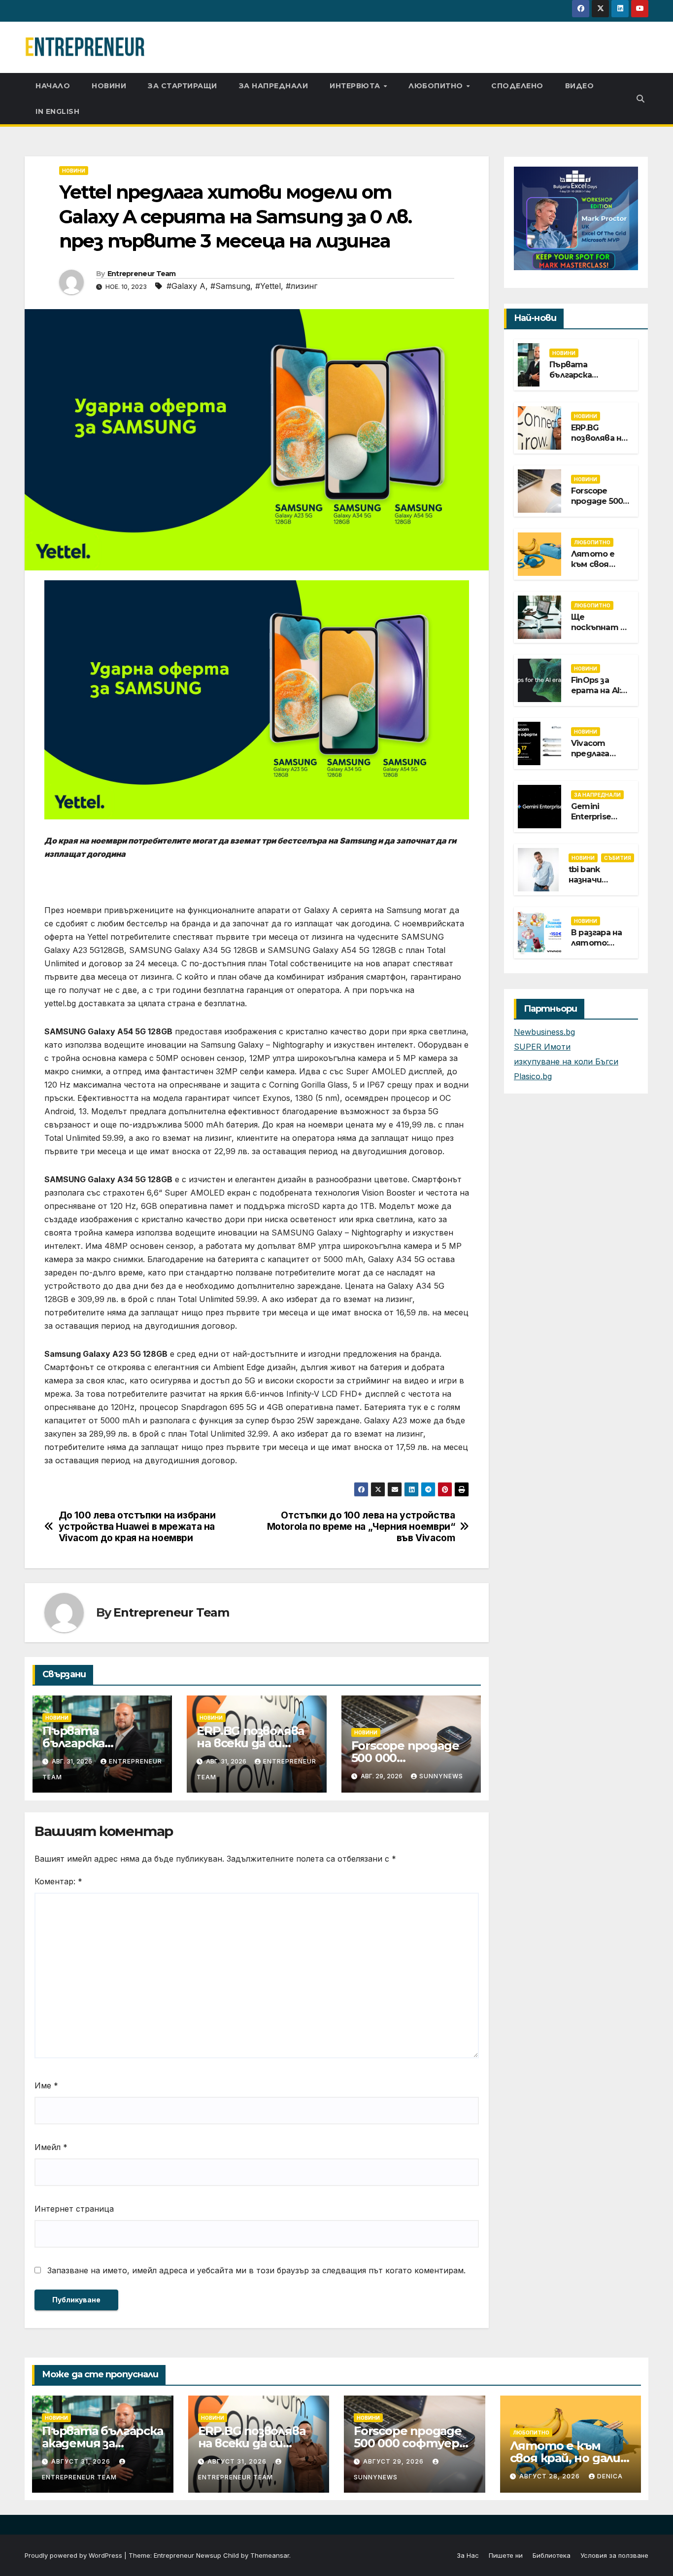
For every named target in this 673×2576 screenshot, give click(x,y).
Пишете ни (506, 2555)
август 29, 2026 (394, 2461)
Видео (580, 86)
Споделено (517, 86)
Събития (618, 858)
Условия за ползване (614, 2555)
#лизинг (302, 286)
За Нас (468, 2555)
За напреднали (274, 86)
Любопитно (437, 86)
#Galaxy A (186, 286)
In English (57, 111)
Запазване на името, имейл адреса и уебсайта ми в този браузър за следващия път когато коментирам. (256, 2270)
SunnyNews (441, 1776)
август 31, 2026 (82, 2461)
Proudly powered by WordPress (74, 2555)
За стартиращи (183, 86)
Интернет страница (74, 2209)
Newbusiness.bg (544, 1032)
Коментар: (58, 1881)
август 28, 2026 (551, 2476)
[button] (640, 99)
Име (46, 2085)
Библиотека (552, 2555)
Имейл (51, 2147)
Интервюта (356, 86)
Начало (53, 86)
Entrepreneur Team (142, 274)
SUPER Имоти (542, 1047)
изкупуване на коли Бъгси (566, 1061)
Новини (109, 86)
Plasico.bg (533, 1076)
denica (610, 2476)
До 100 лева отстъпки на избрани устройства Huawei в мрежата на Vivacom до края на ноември (137, 1527)
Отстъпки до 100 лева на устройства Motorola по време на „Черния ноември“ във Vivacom (361, 1527)
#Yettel (268, 286)
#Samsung (230, 286)
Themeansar (270, 2555)
